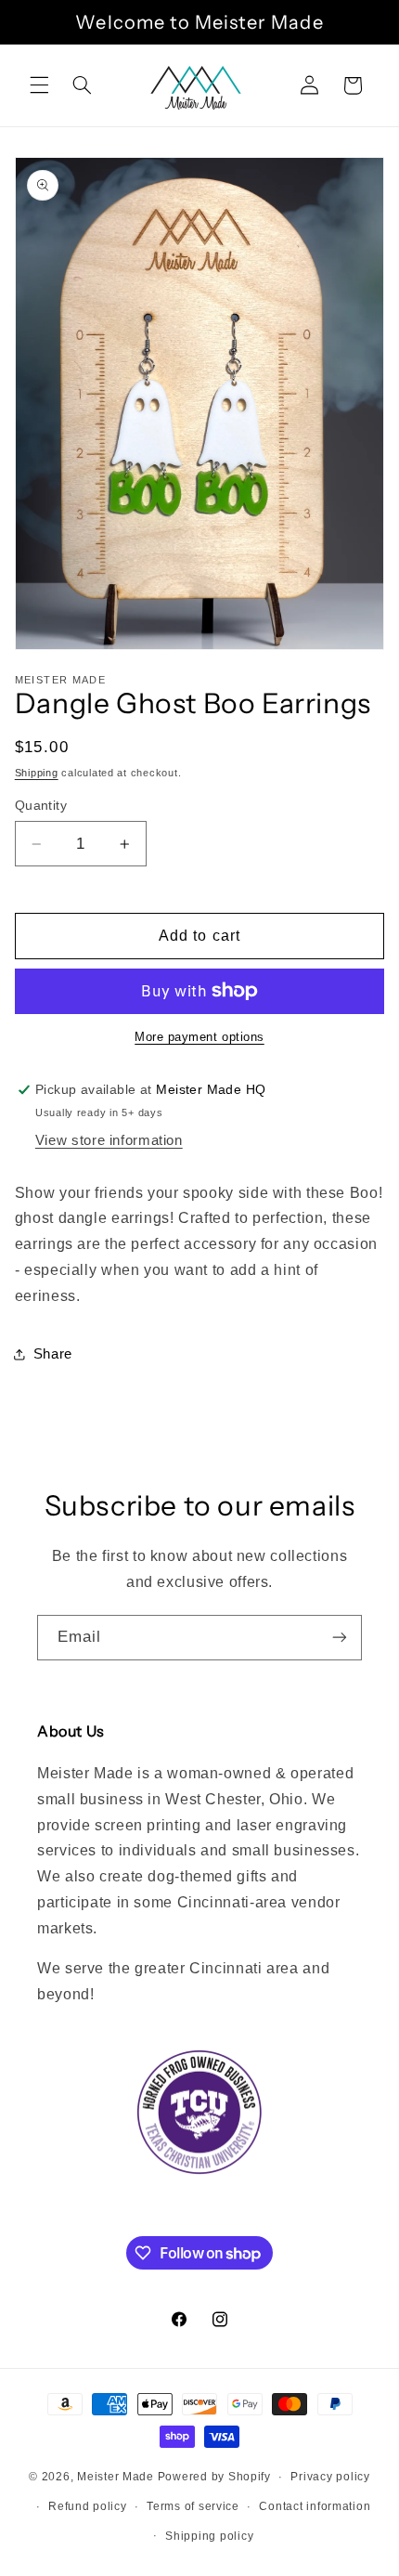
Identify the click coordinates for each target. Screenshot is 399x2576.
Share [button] (53, 1354)
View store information (109, 1140)
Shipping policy (209, 2536)
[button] (39, 85)
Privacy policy (330, 2477)
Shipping (37, 773)
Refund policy (88, 2506)
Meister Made (116, 2477)
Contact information (315, 2506)
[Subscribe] (340, 1638)
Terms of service (193, 2506)
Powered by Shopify (214, 2477)
